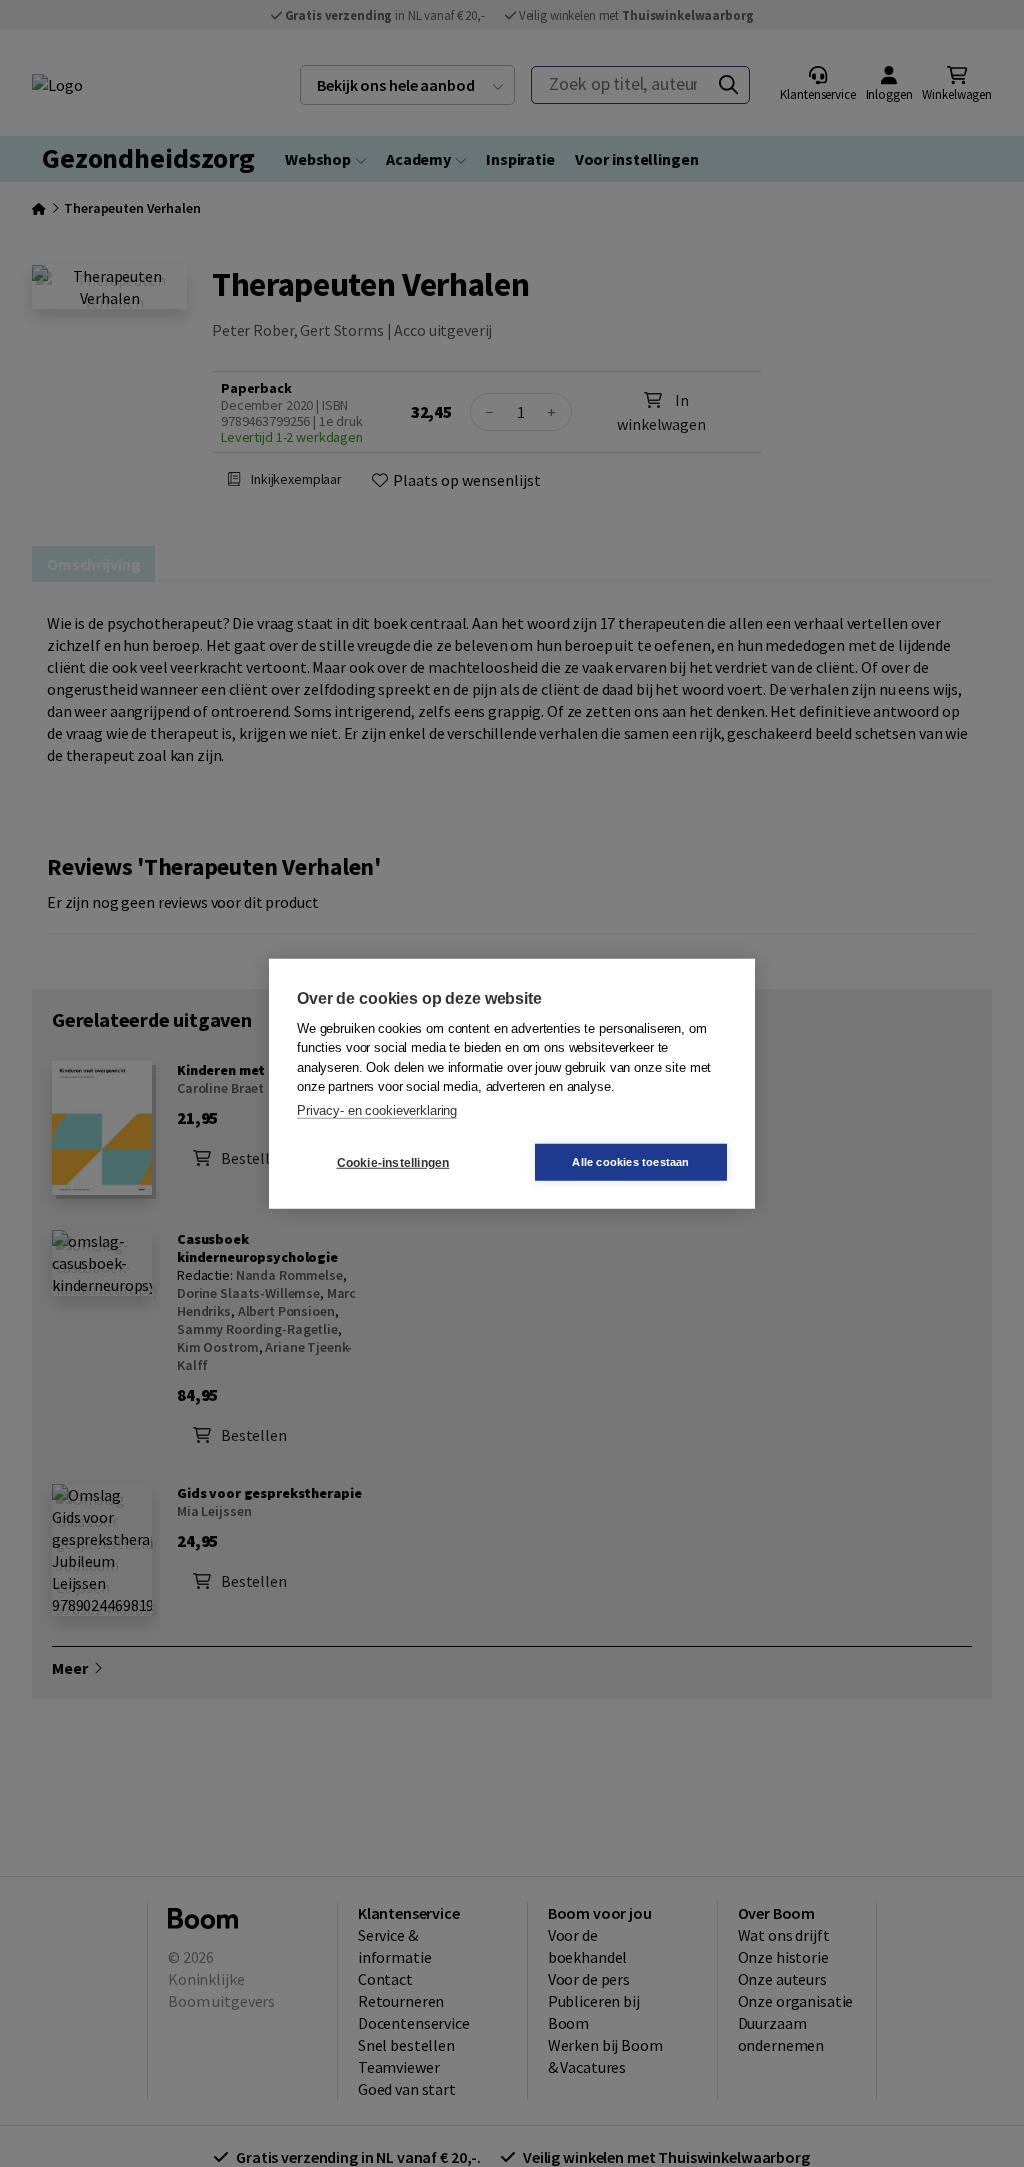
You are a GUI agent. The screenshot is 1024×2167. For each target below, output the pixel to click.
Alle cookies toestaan (630, 1162)
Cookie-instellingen (393, 1162)
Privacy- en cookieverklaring (377, 1109)
